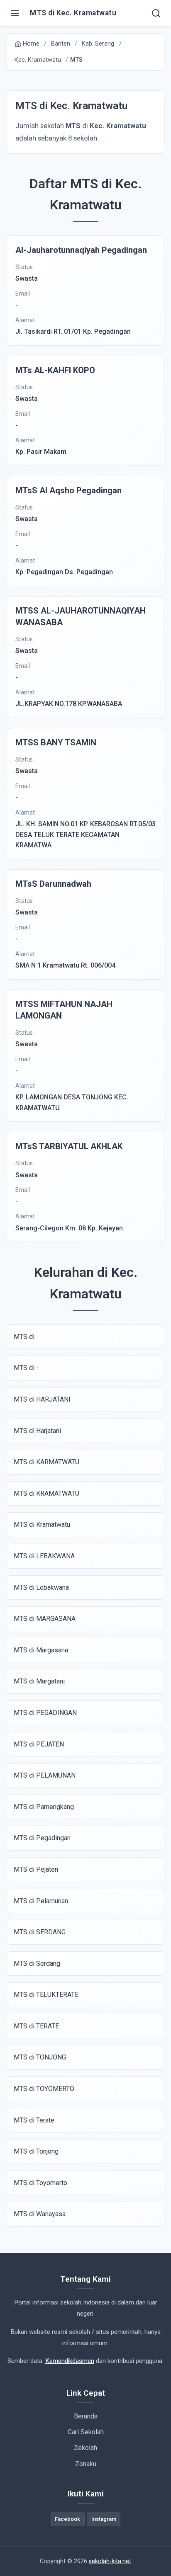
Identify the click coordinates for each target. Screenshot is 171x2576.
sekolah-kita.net (110, 2561)
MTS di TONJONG (40, 2057)
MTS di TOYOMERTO (44, 2089)
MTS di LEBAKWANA (44, 1556)
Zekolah (85, 2448)
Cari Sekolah (86, 2432)
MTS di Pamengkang (44, 1807)
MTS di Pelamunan (41, 1901)
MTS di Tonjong (36, 2151)
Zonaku (86, 2464)
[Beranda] (156, 13)
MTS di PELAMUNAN (45, 1775)
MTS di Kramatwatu (42, 1524)
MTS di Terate (34, 2120)
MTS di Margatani (39, 1681)
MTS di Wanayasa (40, 2214)
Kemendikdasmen (70, 2361)
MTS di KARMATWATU (46, 1462)
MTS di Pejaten (36, 1869)
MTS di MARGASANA (45, 1619)
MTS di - (26, 1368)
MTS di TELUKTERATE (46, 1995)
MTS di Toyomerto (40, 2183)
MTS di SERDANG (40, 1932)
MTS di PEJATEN (39, 1744)
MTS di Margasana (41, 1650)
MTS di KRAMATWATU (46, 1493)
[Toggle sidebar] (15, 13)
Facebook (67, 2519)
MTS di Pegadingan (42, 1838)
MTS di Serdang (37, 1964)
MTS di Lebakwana (41, 1588)
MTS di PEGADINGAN (45, 1713)
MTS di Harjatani (37, 1431)
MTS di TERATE (36, 2026)
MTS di (24, 1337)
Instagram (104, 2519)
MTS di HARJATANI (42, 1399)
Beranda (86, 2416)
